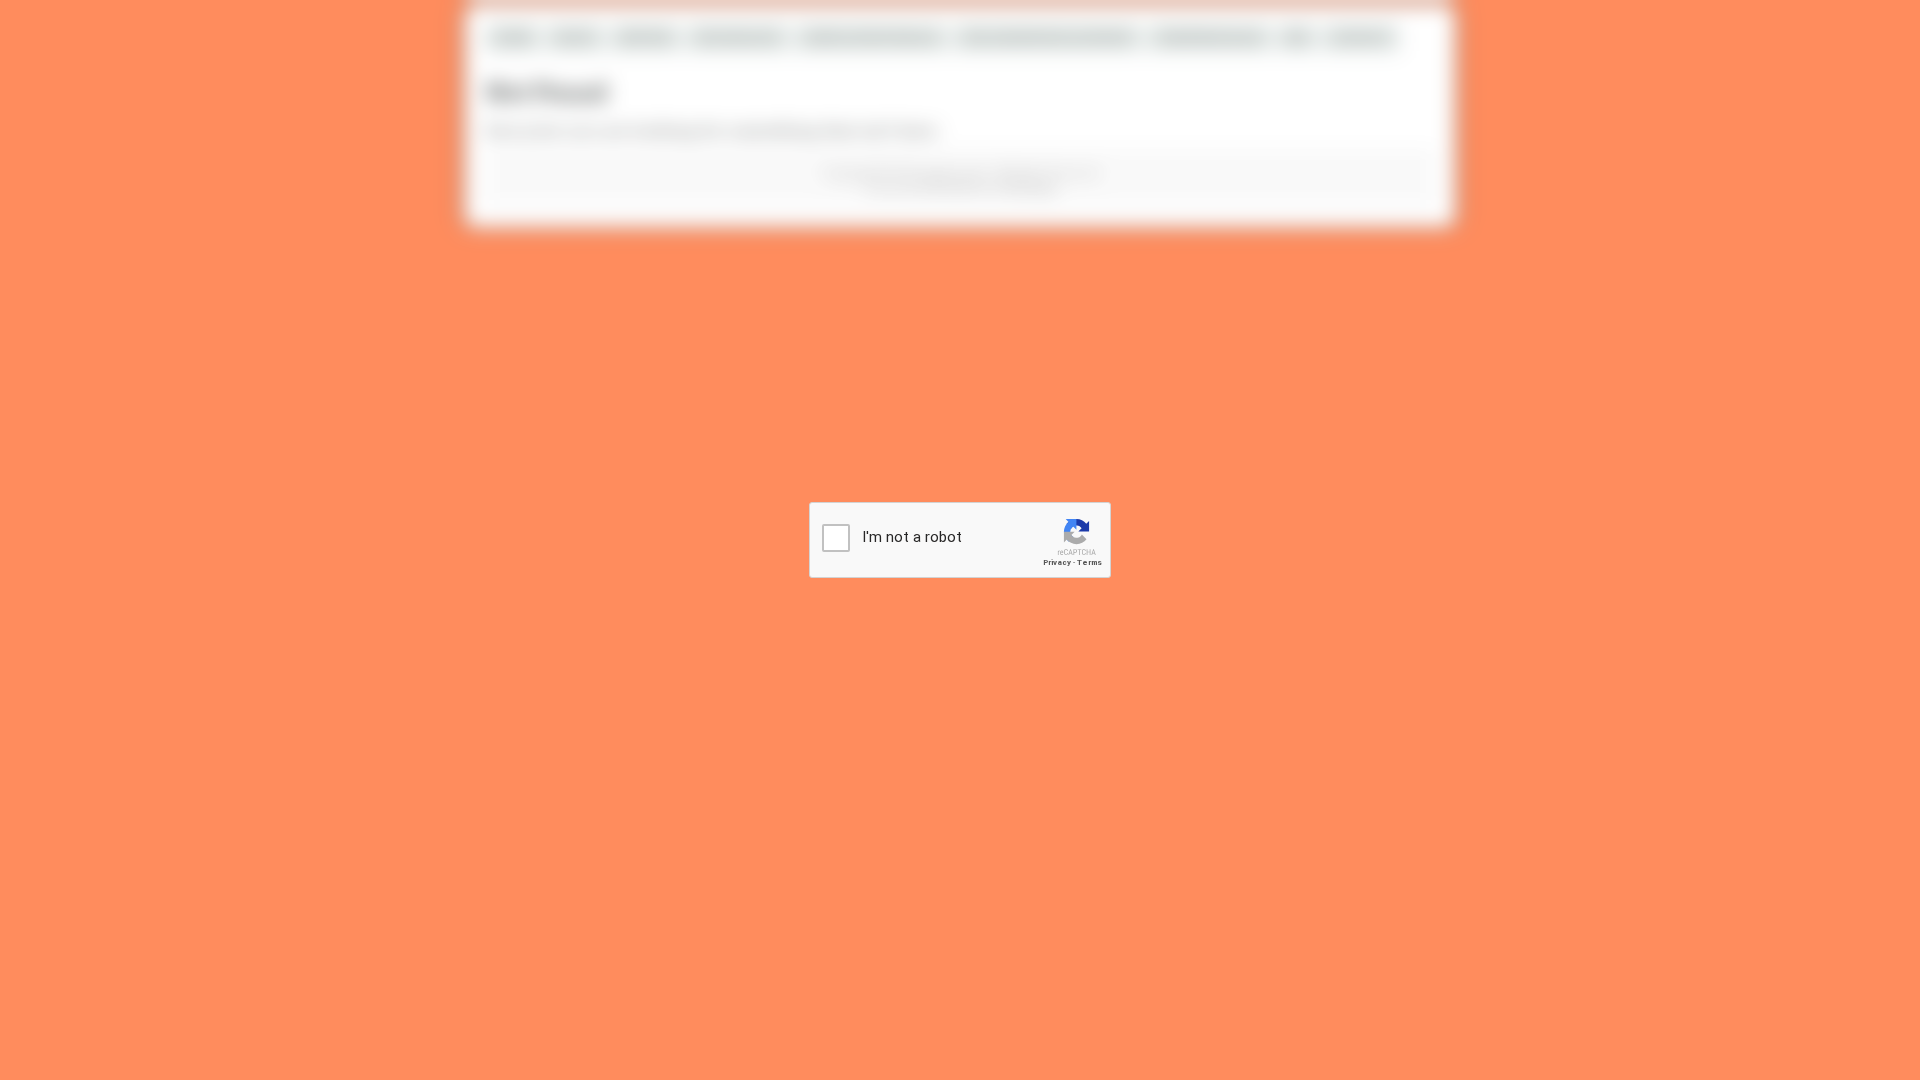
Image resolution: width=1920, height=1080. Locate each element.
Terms (1089, 562)
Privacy (1057, 562)
